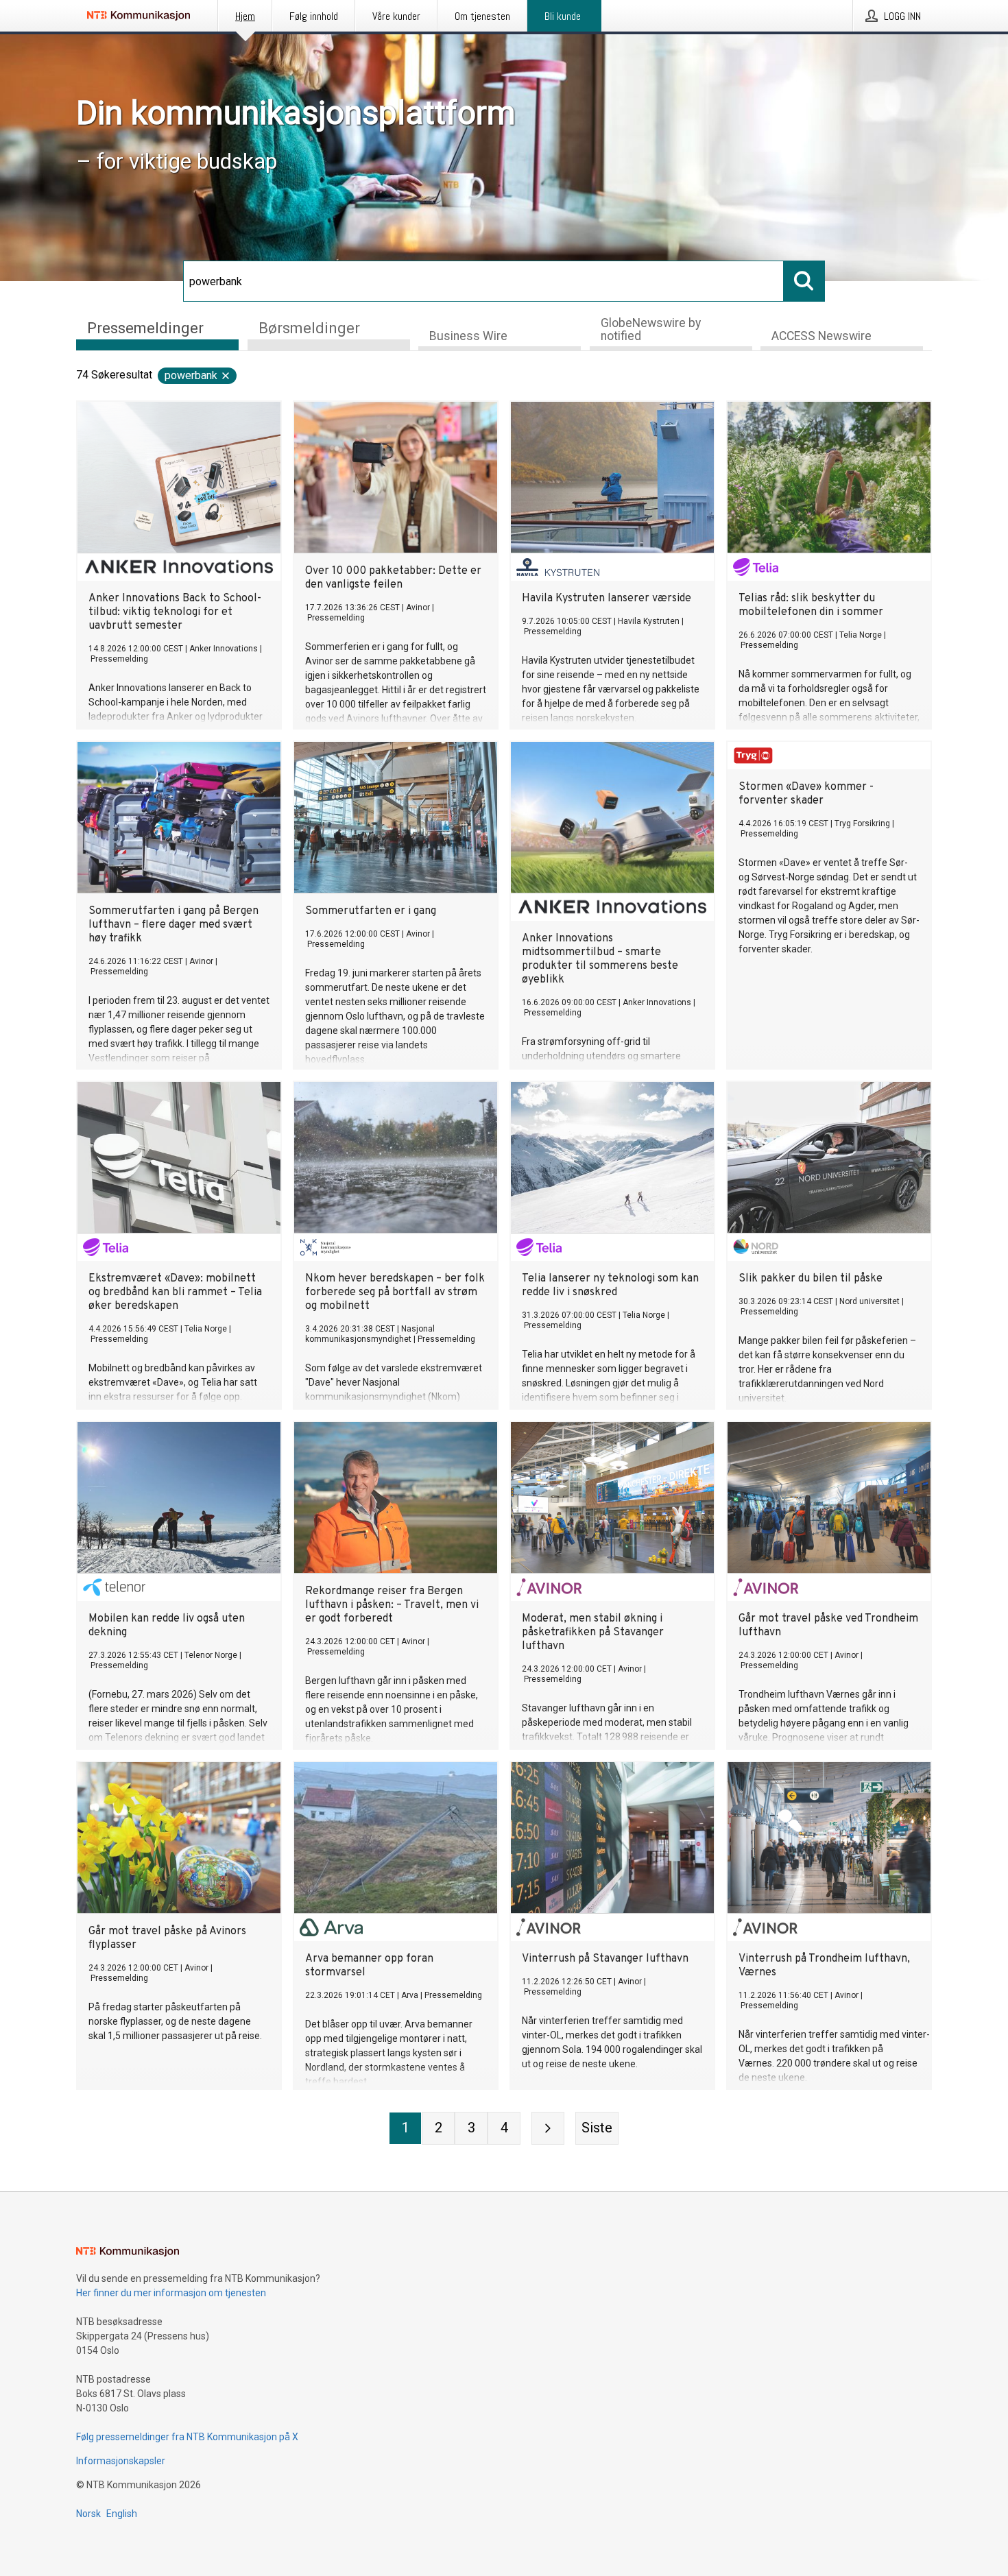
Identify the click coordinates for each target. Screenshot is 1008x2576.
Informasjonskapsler (121, 2461)
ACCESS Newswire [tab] (821, 336)
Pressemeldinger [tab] (145, 328)
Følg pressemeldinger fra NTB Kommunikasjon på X (187, 2437)
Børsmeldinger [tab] (309, 328)
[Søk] (804, 281)
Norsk (88, 2514)
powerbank (191, 375)
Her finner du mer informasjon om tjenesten (171, 2293)
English (122, 2514)
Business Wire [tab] (468, 336)
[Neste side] (548, 2128)
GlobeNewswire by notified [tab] (651, 329)
